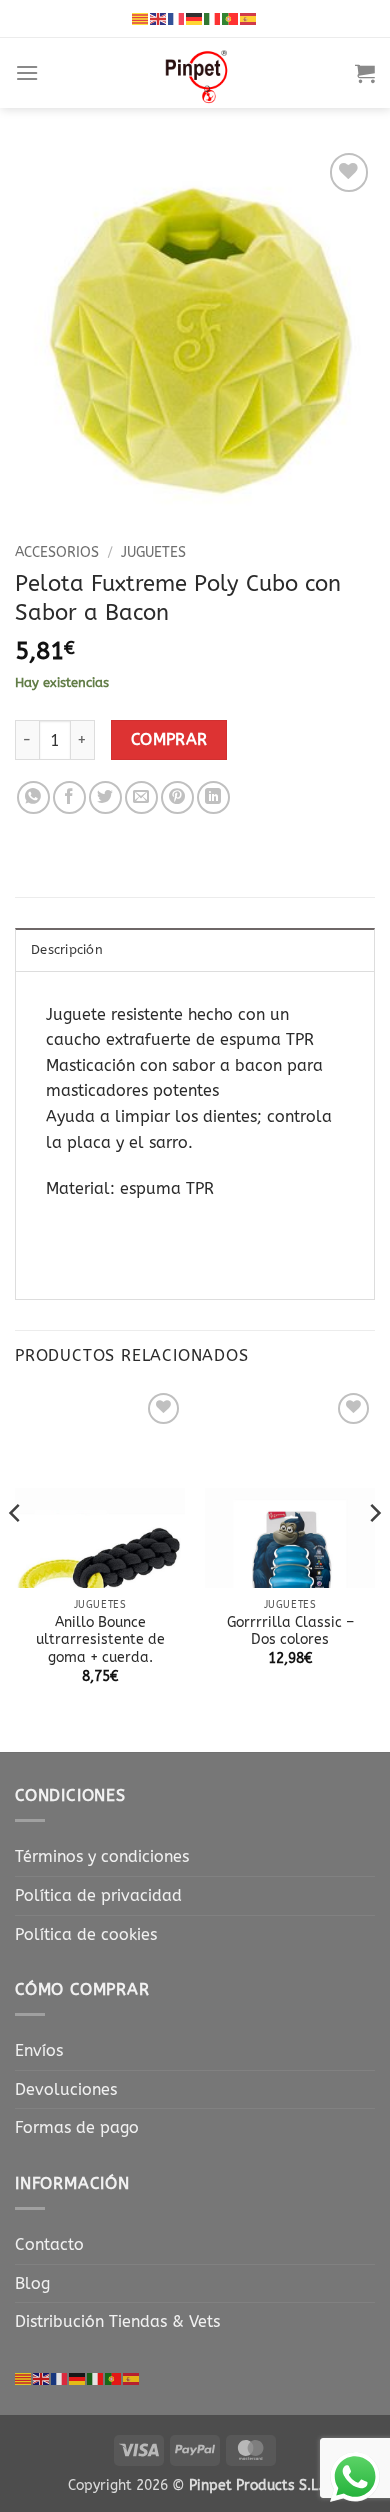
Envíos (39, 2050)
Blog (32, 2283)
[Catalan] (141, 18)
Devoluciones (66, 2089)
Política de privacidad (98, 1895)
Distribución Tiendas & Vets (117, 2321)
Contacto (49, 2244)
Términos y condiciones (102, 1856)
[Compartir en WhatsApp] (33, 797)
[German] (195, 18)
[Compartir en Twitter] (105, 797)
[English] (159, 18)
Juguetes (153, 552)
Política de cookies (86, 1934)
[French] (177, 18)
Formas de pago (77, 2127)
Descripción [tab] (67, 949)
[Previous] (16, 1553)
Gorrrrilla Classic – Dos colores (290, 1631)
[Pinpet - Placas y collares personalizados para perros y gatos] (197, 73)
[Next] (374, 1553)
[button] (27, 72)
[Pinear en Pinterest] (177, 797)
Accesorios (57, 552)
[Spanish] (249, 18)
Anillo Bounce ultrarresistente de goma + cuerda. (100, 1640)
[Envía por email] (141, 797)
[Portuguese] (231, 18)
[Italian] (213, 18)
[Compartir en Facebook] (69, 797)
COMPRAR (169, 740)
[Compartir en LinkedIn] (213, 797)
